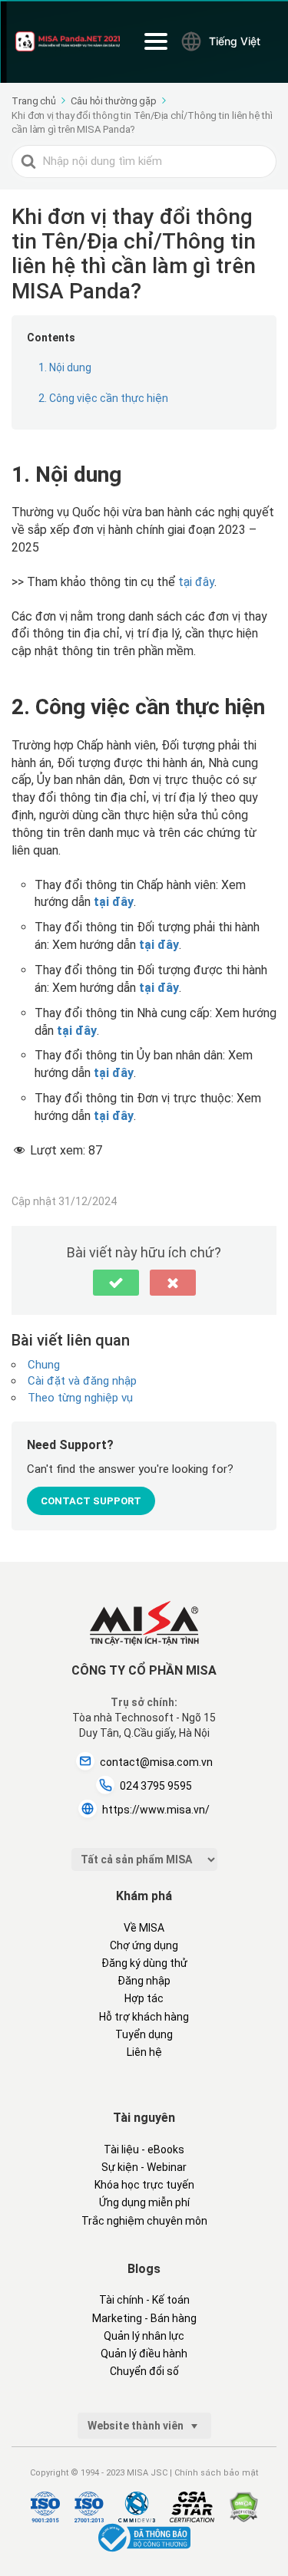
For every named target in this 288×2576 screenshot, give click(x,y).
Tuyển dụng (144, 2034)
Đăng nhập (144, 1981)
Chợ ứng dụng (144, 1945)
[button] (116, 1283)
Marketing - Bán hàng (144, 2318)
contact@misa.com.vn (156, 1762)
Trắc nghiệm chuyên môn (144, 2221)
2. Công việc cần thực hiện (103, 398)
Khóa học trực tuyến (144, 2185)
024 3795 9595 (156, 1786)
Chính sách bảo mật (216, 2473)
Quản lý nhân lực (144, 2336)
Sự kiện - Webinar (144, 2167)
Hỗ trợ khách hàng (144, 2017)
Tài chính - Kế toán (144, 2300)
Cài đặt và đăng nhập (82, 1381)
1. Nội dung (65, 367)
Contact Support (91, 1501)
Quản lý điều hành (144, 2354)
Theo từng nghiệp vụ (80, 1398)
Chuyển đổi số (144, 2371)
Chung (44, 1365)
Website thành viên (137, 2426)
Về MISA (144, 1928)
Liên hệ (144, 2052)
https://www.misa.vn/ (156, 1810)
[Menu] (156, 41)
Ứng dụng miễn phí (144, 2202)
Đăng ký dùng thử (144, 1963)
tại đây (196, 582)
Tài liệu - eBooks (144, 2149)
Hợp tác (144, 1998)
